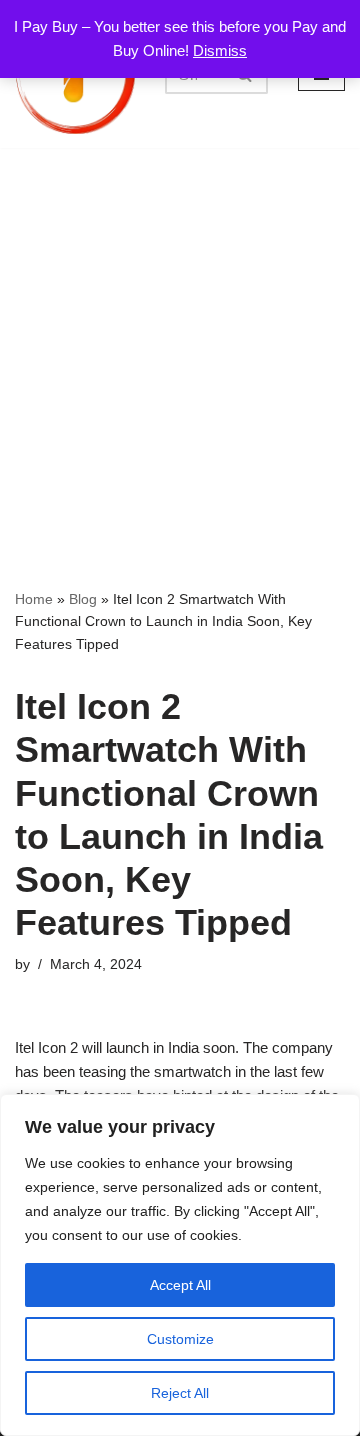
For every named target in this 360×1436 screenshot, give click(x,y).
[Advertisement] (180, 338)
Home (34, 599)
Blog (83, 599)
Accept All (180, 1285)
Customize (180, 1339)
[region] (180, 1265)
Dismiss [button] (220, 50)
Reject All (180, 1393)
